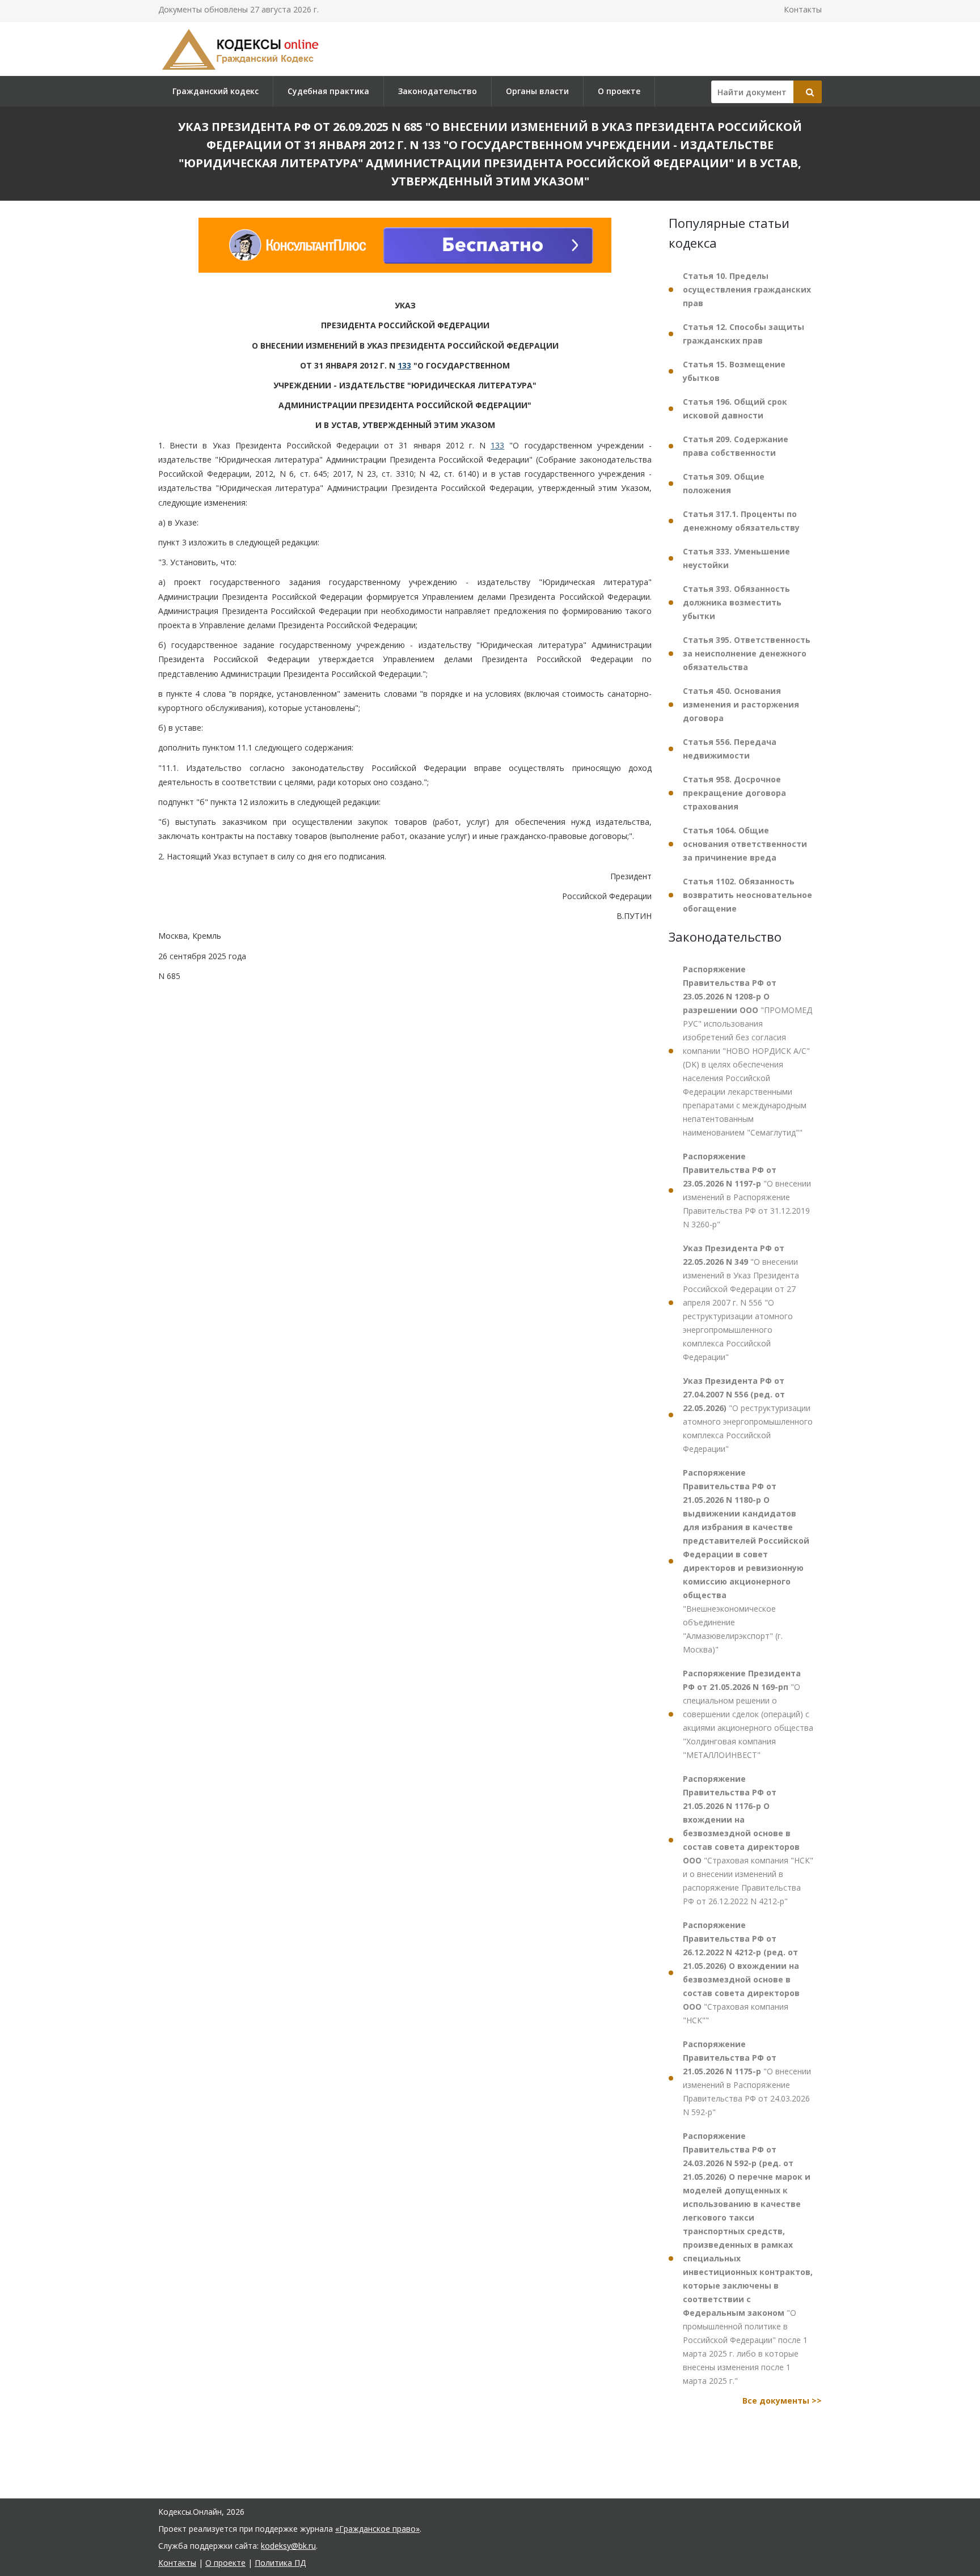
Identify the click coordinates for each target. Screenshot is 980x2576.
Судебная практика (328, 91)
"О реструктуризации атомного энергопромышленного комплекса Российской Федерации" (748, 1415)
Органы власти (537, 91)
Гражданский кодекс (216, 91)
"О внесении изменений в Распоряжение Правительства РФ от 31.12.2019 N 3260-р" (747, 1190)
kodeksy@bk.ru (288, 2546)
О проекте (619, 91)
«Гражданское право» (377, 2529)
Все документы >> (782, 2401)
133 (404, 365)
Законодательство (438, 91)
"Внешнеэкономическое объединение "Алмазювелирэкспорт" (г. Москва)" (746, 1561)
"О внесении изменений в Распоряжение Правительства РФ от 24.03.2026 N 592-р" (747, 2078)
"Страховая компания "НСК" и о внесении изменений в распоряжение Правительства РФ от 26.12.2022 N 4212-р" (748, 1840)
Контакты (803, 9)
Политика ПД (280, 2563)
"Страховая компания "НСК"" (741, 1973)
